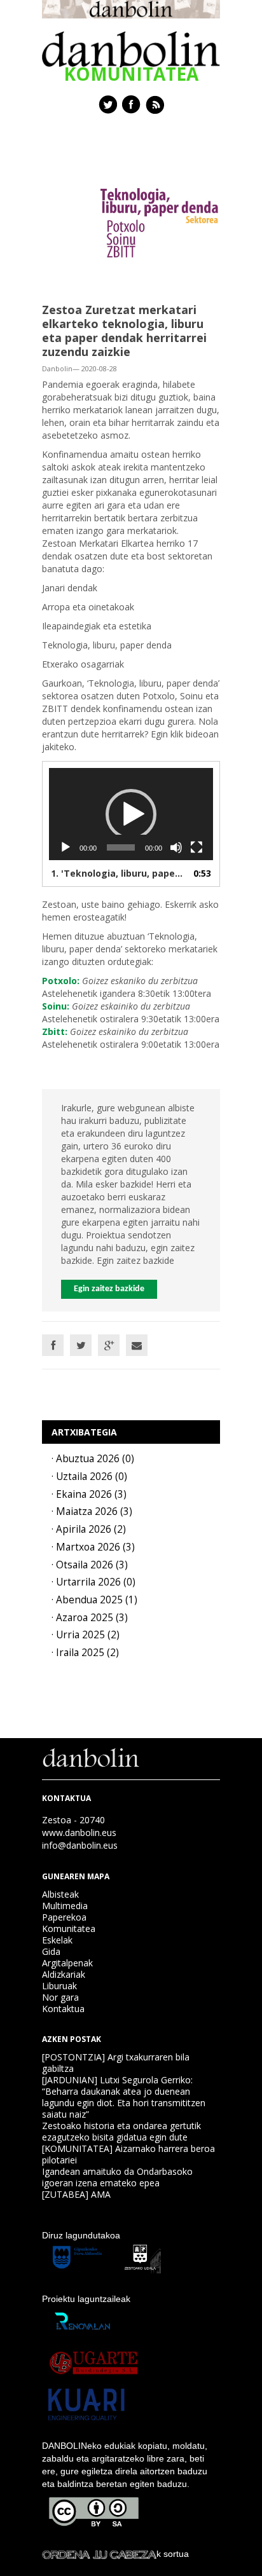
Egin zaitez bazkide (109, 1289)
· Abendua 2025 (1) (94, 1600)
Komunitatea (69, 1929)
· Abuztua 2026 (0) (93, 1459)
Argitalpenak (67, 1963)
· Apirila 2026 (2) (89, 1529)
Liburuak (59, 1986)
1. (118, 873)
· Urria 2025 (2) (86, 1635)
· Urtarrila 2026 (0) (93, 1582)
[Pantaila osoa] (197, 847)
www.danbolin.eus (79, 1833)
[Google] (109, 1345)
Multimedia (65, 1906)
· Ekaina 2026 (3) (89, 1494)
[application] (131, 814)
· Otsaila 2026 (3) (90, 1565)
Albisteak (60, 1894)
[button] (131, 814)
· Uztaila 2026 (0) (89, 1476)
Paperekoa (64, 1917)
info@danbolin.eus (80, 1845)
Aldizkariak (64, 1974)
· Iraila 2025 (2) (85, 1653)
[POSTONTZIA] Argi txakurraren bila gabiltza (116, 2063)
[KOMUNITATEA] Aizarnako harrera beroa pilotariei (128, 2154)
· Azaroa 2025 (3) (90, 1618)
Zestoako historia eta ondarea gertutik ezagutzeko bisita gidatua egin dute (121, 2131)
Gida (51, 1951)
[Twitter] (81, 1345)
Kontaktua (63, 2009)
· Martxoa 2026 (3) (93, 1547)
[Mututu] (176, 847)
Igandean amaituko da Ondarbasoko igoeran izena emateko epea (117, 2177)
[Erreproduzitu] (65, 847)
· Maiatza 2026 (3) (92, 1511)
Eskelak (57, 1940)
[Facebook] (53, 1345)
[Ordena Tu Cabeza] (99, 2554)
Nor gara (60, 1997)
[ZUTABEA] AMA (76, 2194)
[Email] (137, 1345)
